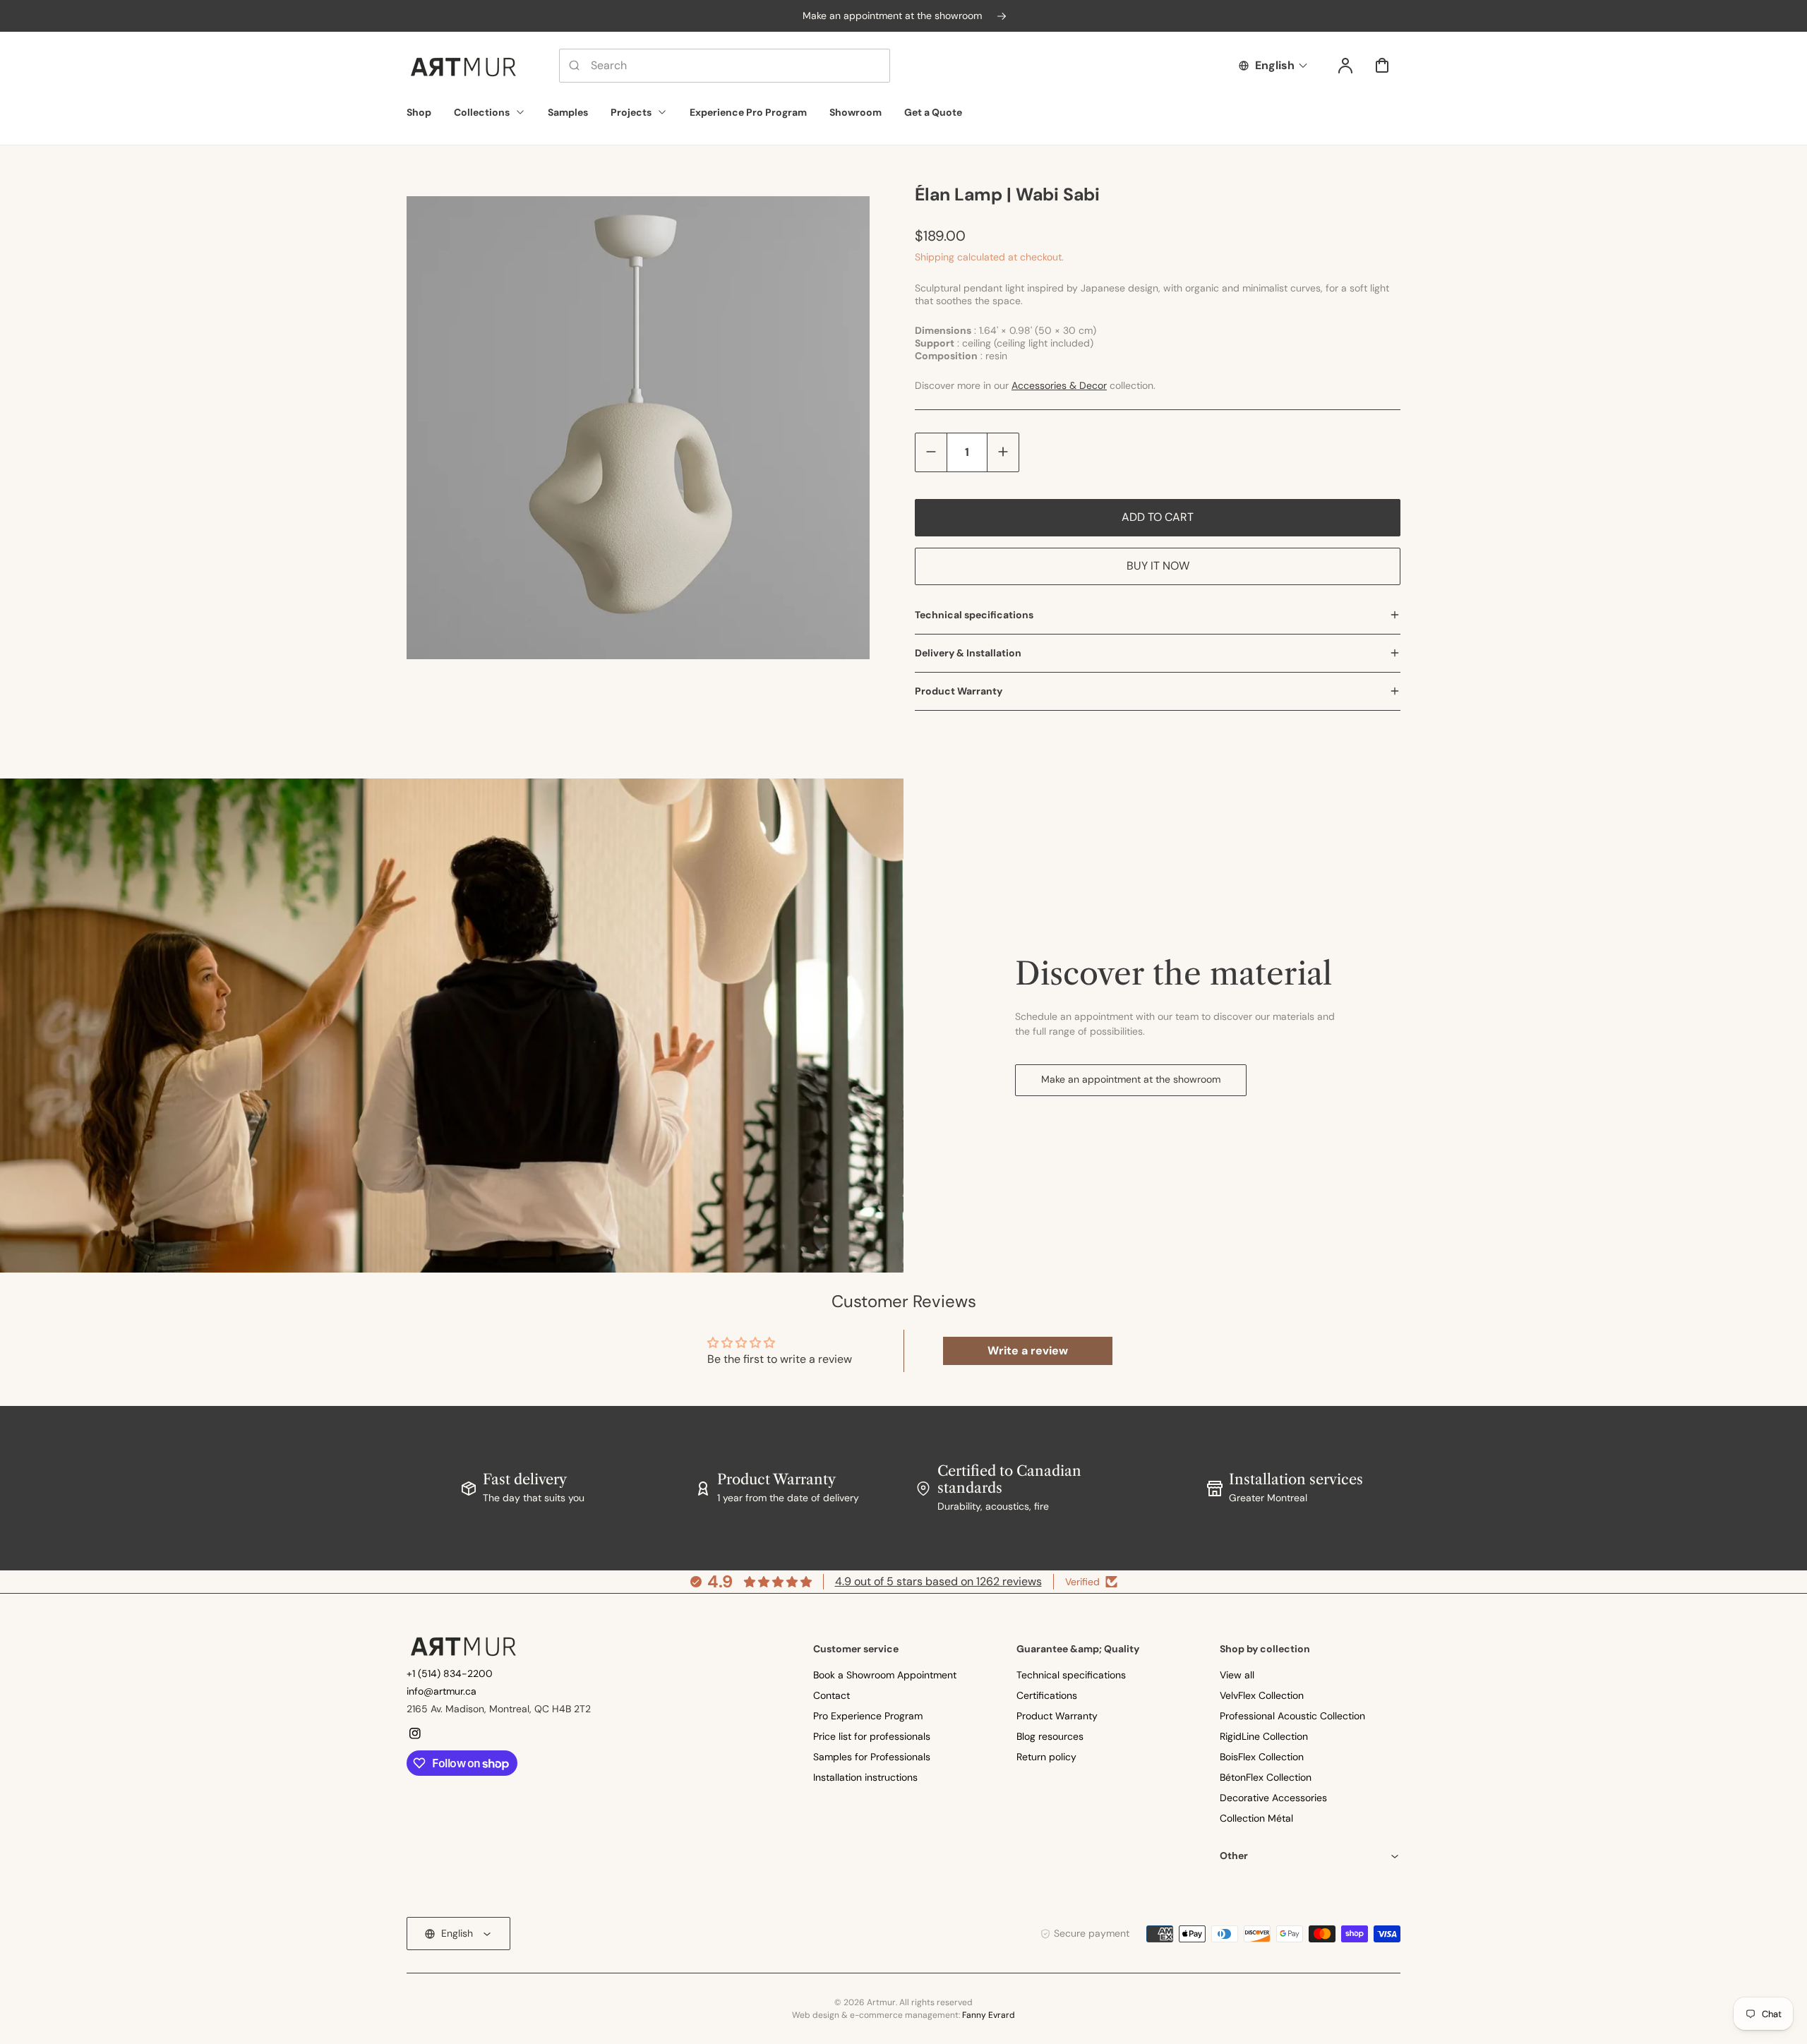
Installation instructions (865, 1777)
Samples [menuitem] (568, 112)
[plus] (1003, 452)
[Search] (575, 66)
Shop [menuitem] (419, 112)
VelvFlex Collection (1262, 1695)
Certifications (1047, 1695)
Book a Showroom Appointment (885, 1675)
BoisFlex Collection (1262, 1757)
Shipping (935, 257)
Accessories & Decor (1059, 385)
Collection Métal (1256, 1818)
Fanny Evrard (989, 2015)
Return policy (1046, 1757)
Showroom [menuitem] (856, 112)
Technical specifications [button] (974, 615)
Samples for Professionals (872, 1757)
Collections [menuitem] (482, 112)
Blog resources (1050, 1736)
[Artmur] (463, 1646)
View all (1237, 1675)
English (1275, 65)
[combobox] (725, 66)
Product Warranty (1057, 1716)
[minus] (931, 452)
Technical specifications (1071, 1675)
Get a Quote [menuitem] (933, 112)
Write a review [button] (1028, 1351)
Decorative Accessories (1273, 1798)
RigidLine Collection (1264, 1736)
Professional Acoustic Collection (1292, 1716)
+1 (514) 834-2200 (450, 1673)
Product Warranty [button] (959, 691)
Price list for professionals (872, 1736)
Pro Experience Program (868, 1716)
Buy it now (1158, 566)
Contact (832, 1695)
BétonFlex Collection (1266, 1777)
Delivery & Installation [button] (968, 653)
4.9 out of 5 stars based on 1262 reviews (938, 1581)
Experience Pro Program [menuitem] (748, 112)
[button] (1310, 1856)
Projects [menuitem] (631, 112)
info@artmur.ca (442, 1691)
